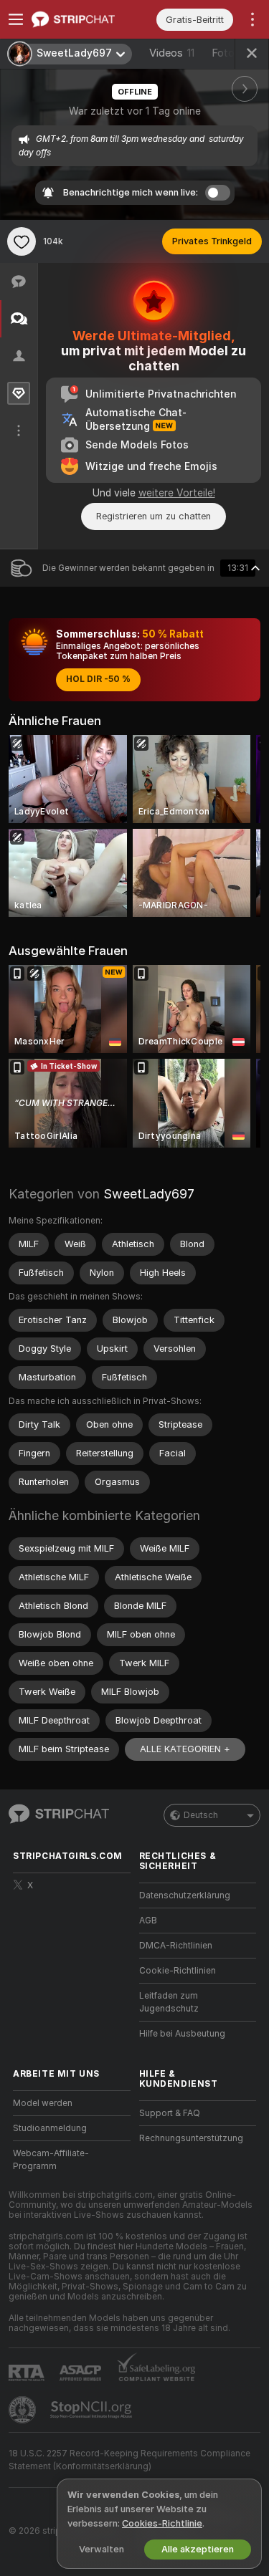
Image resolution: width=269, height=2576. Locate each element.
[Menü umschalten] (16, 19)
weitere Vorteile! (177, 493)
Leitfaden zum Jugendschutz (169, 2002)
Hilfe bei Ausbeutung (182, 2034)
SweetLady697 (149, 1194)
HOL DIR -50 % (98, 679)
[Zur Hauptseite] (83, 19)
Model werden (43, 2103)
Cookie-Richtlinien (178, 1971)
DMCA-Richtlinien (176, 1946)
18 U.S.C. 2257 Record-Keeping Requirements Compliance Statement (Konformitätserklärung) (129, 2460)
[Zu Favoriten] (22, 241)
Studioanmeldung (50, 2128)
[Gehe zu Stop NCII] (93, 2410)
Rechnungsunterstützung (191, 2138)
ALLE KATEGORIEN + (185, 1749)
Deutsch (201, 1815)
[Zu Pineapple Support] (24, 2410)
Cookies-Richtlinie (162, 2523)
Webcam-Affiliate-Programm (51, 2160)
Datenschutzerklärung (185, 1895)
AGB (148, 1921)
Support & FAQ (170, 2113)
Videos (172, 53)
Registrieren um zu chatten (154, 516)
